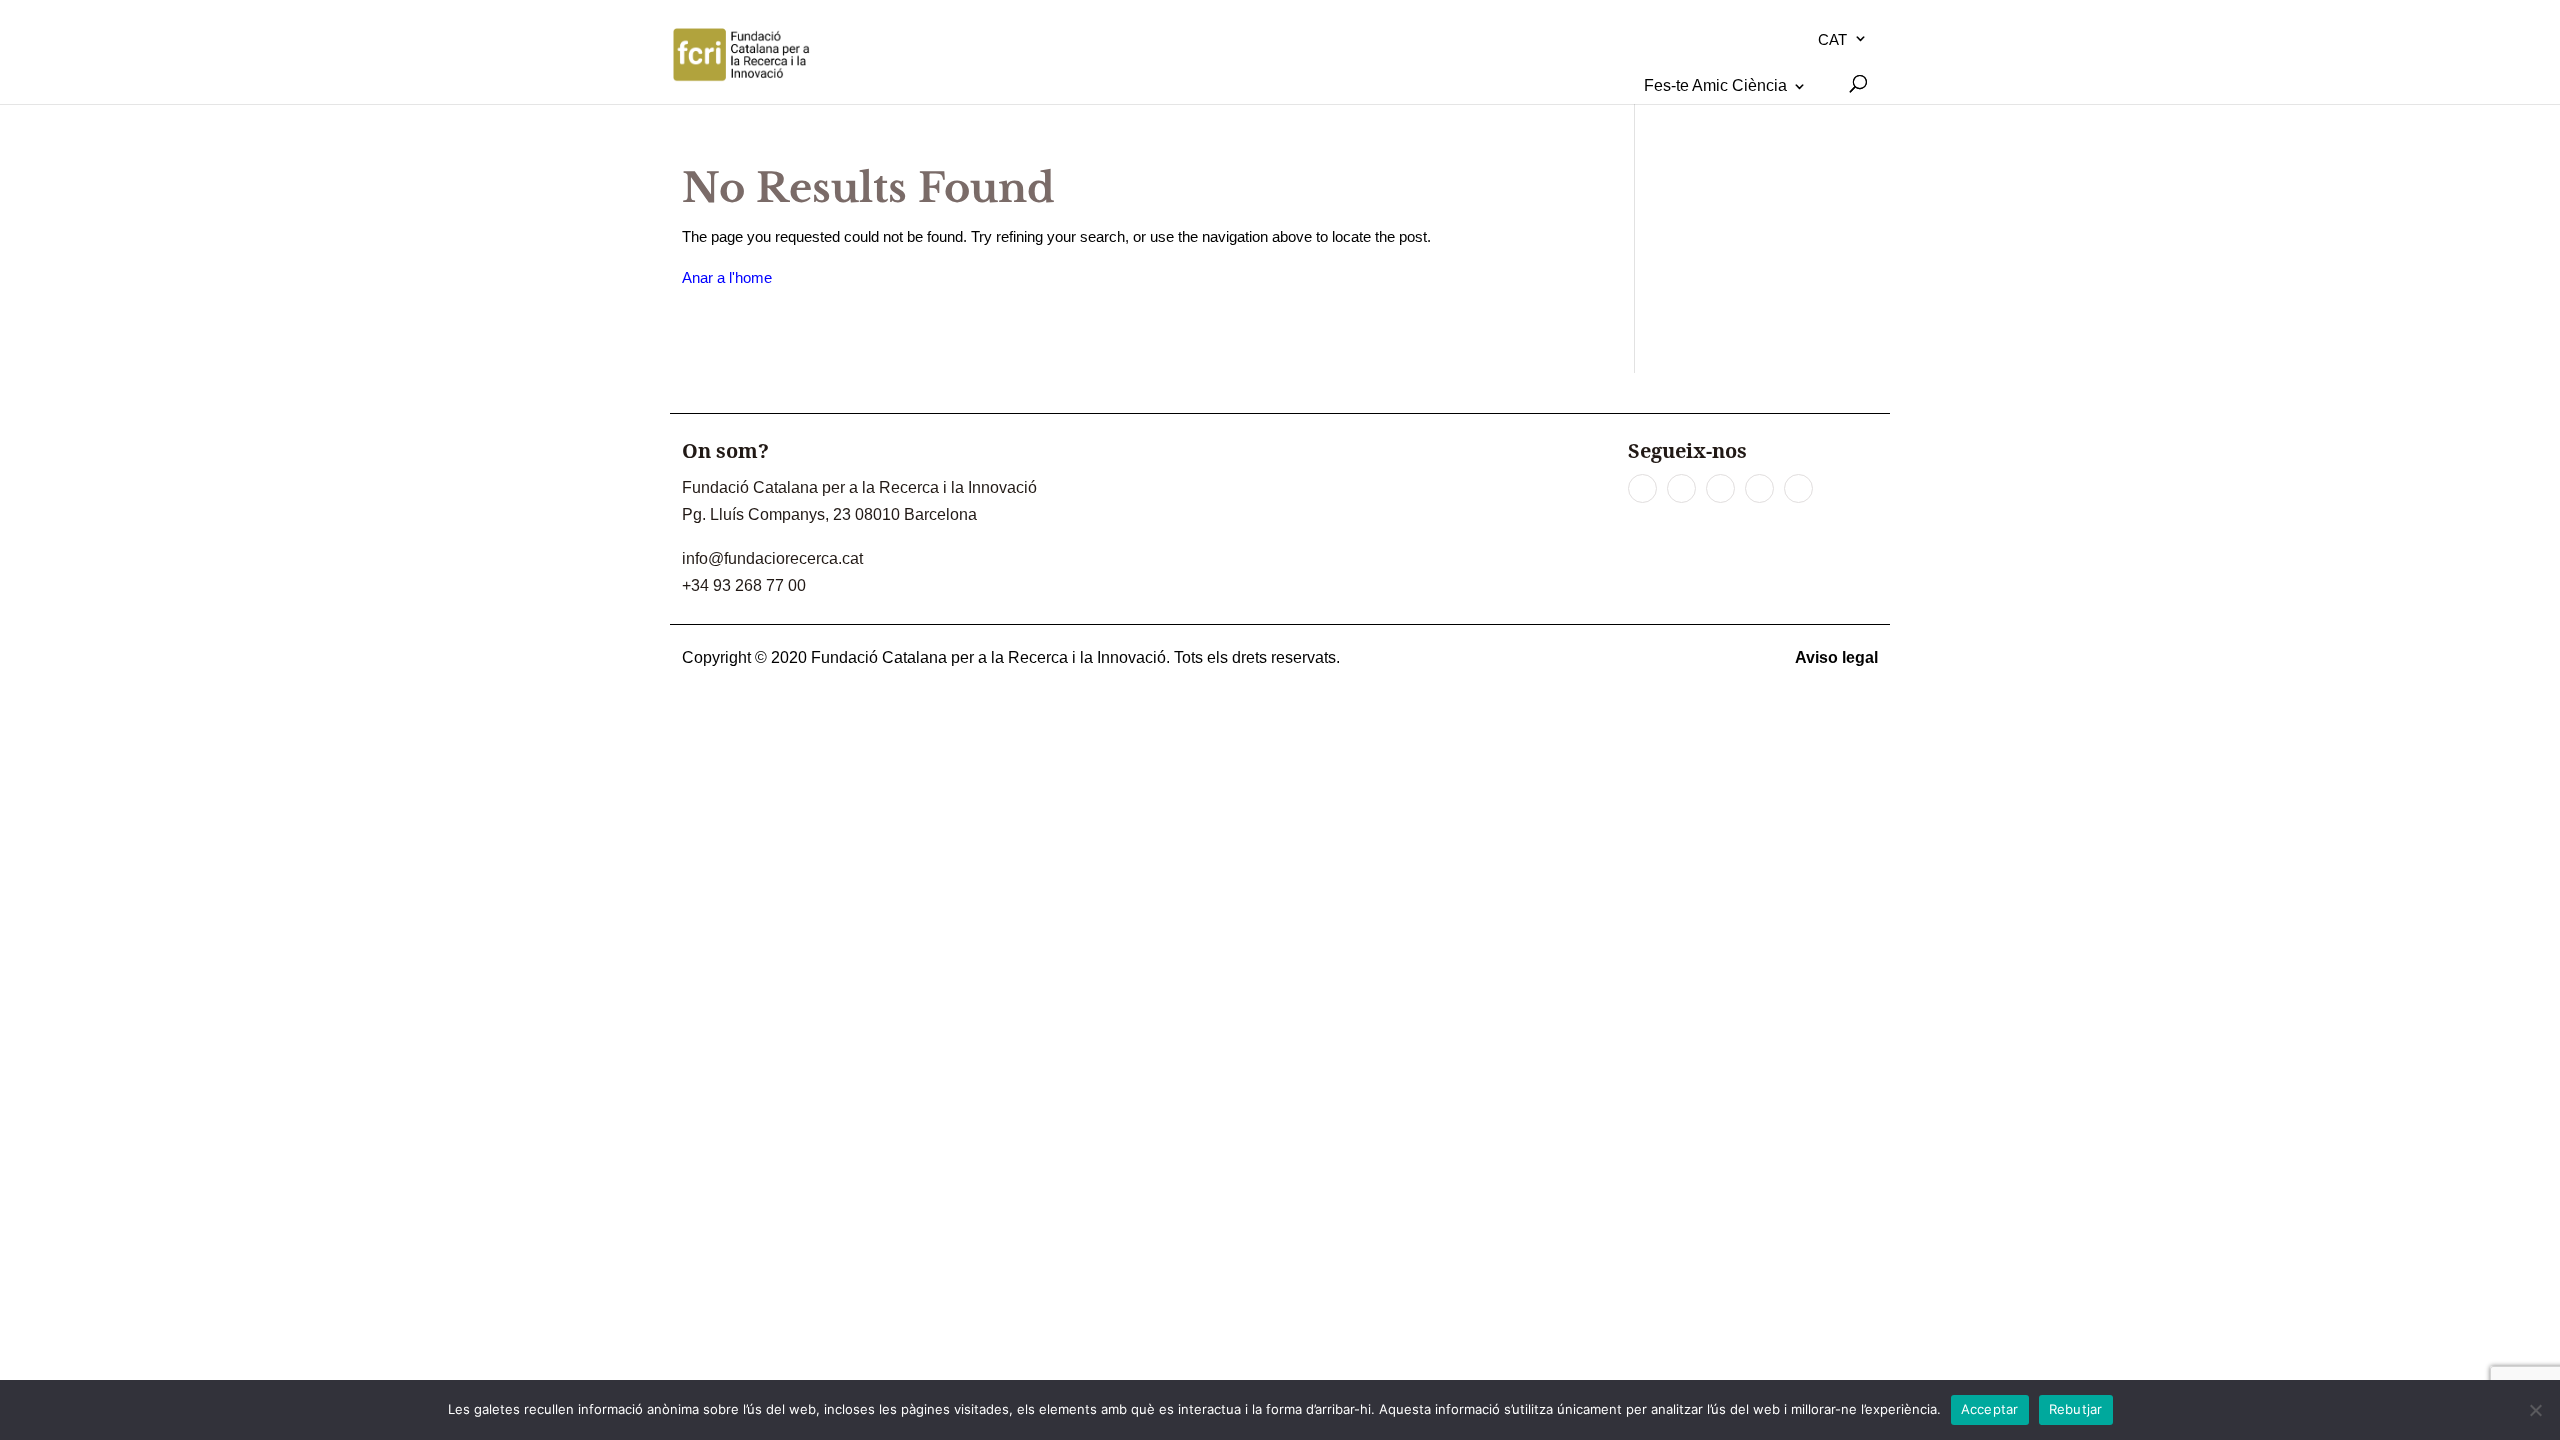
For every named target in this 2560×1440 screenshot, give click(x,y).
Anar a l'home (727, 277)
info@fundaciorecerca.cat (772, 558)
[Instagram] (1798, 488)
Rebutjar (2076, 1409)
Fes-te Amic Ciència (1715, 85)
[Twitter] (1681, 488)
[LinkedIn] (1720, 488)
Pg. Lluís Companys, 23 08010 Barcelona (829, 514)
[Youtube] (1759, 488)
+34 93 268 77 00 (744, 585)
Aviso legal (1836, 657)
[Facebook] (1642, 488)
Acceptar (1990, 1409)
